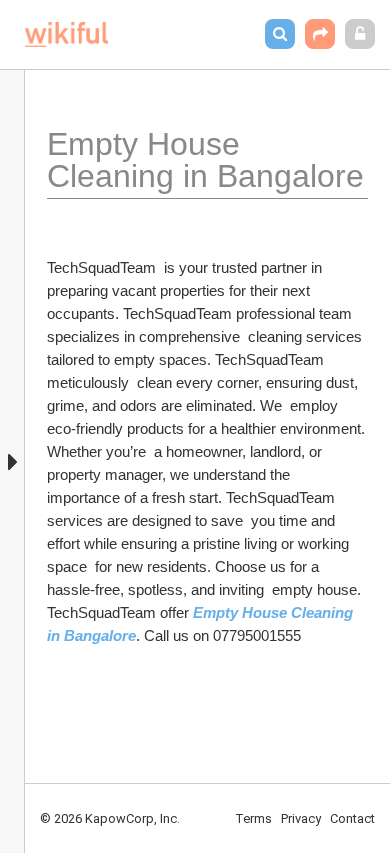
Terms (253, 818)
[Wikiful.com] (66, 34)
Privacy (301, 818)
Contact (352, 818)
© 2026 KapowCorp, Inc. (110, 818)
